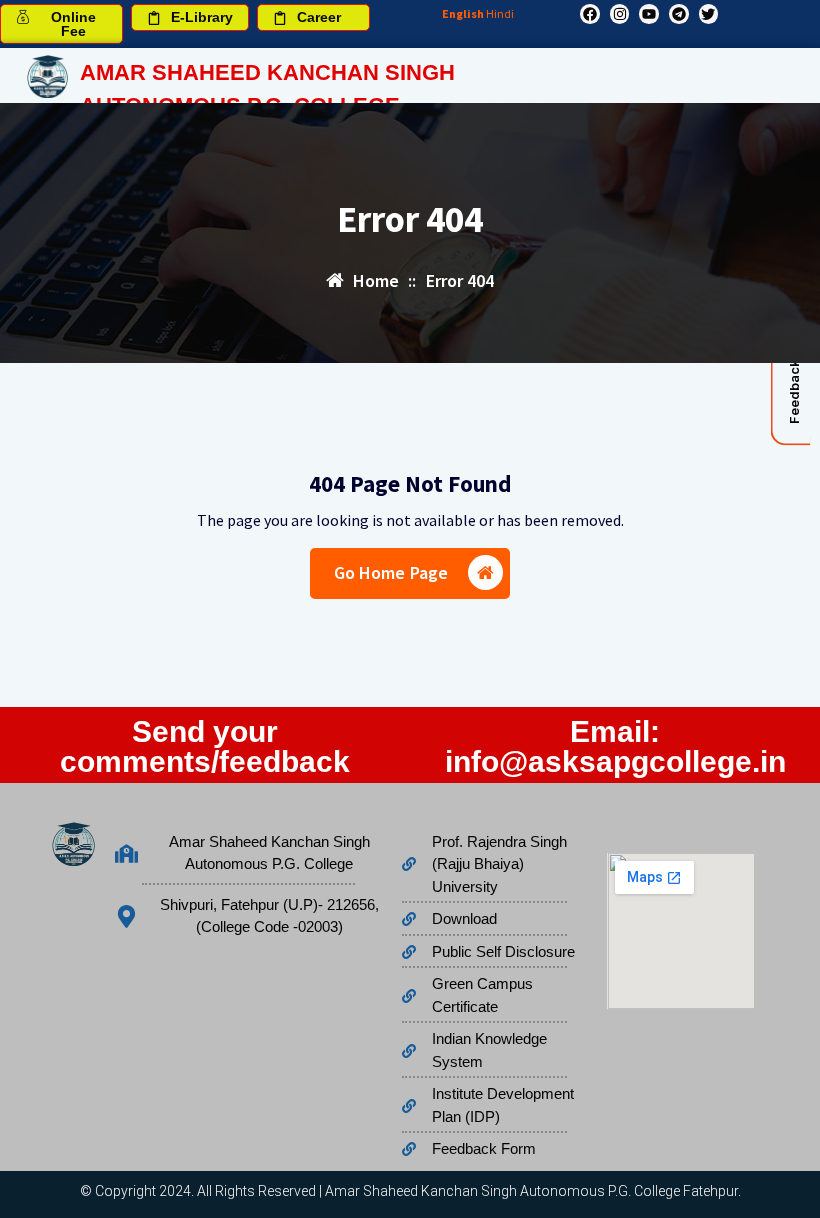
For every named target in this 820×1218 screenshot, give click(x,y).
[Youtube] (649, 14)
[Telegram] (679, 14)
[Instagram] (620, 14)
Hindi (500, 13)
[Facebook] (590, 14)
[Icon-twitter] (709, 14)
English (463, 13)
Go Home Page (391, 572)
